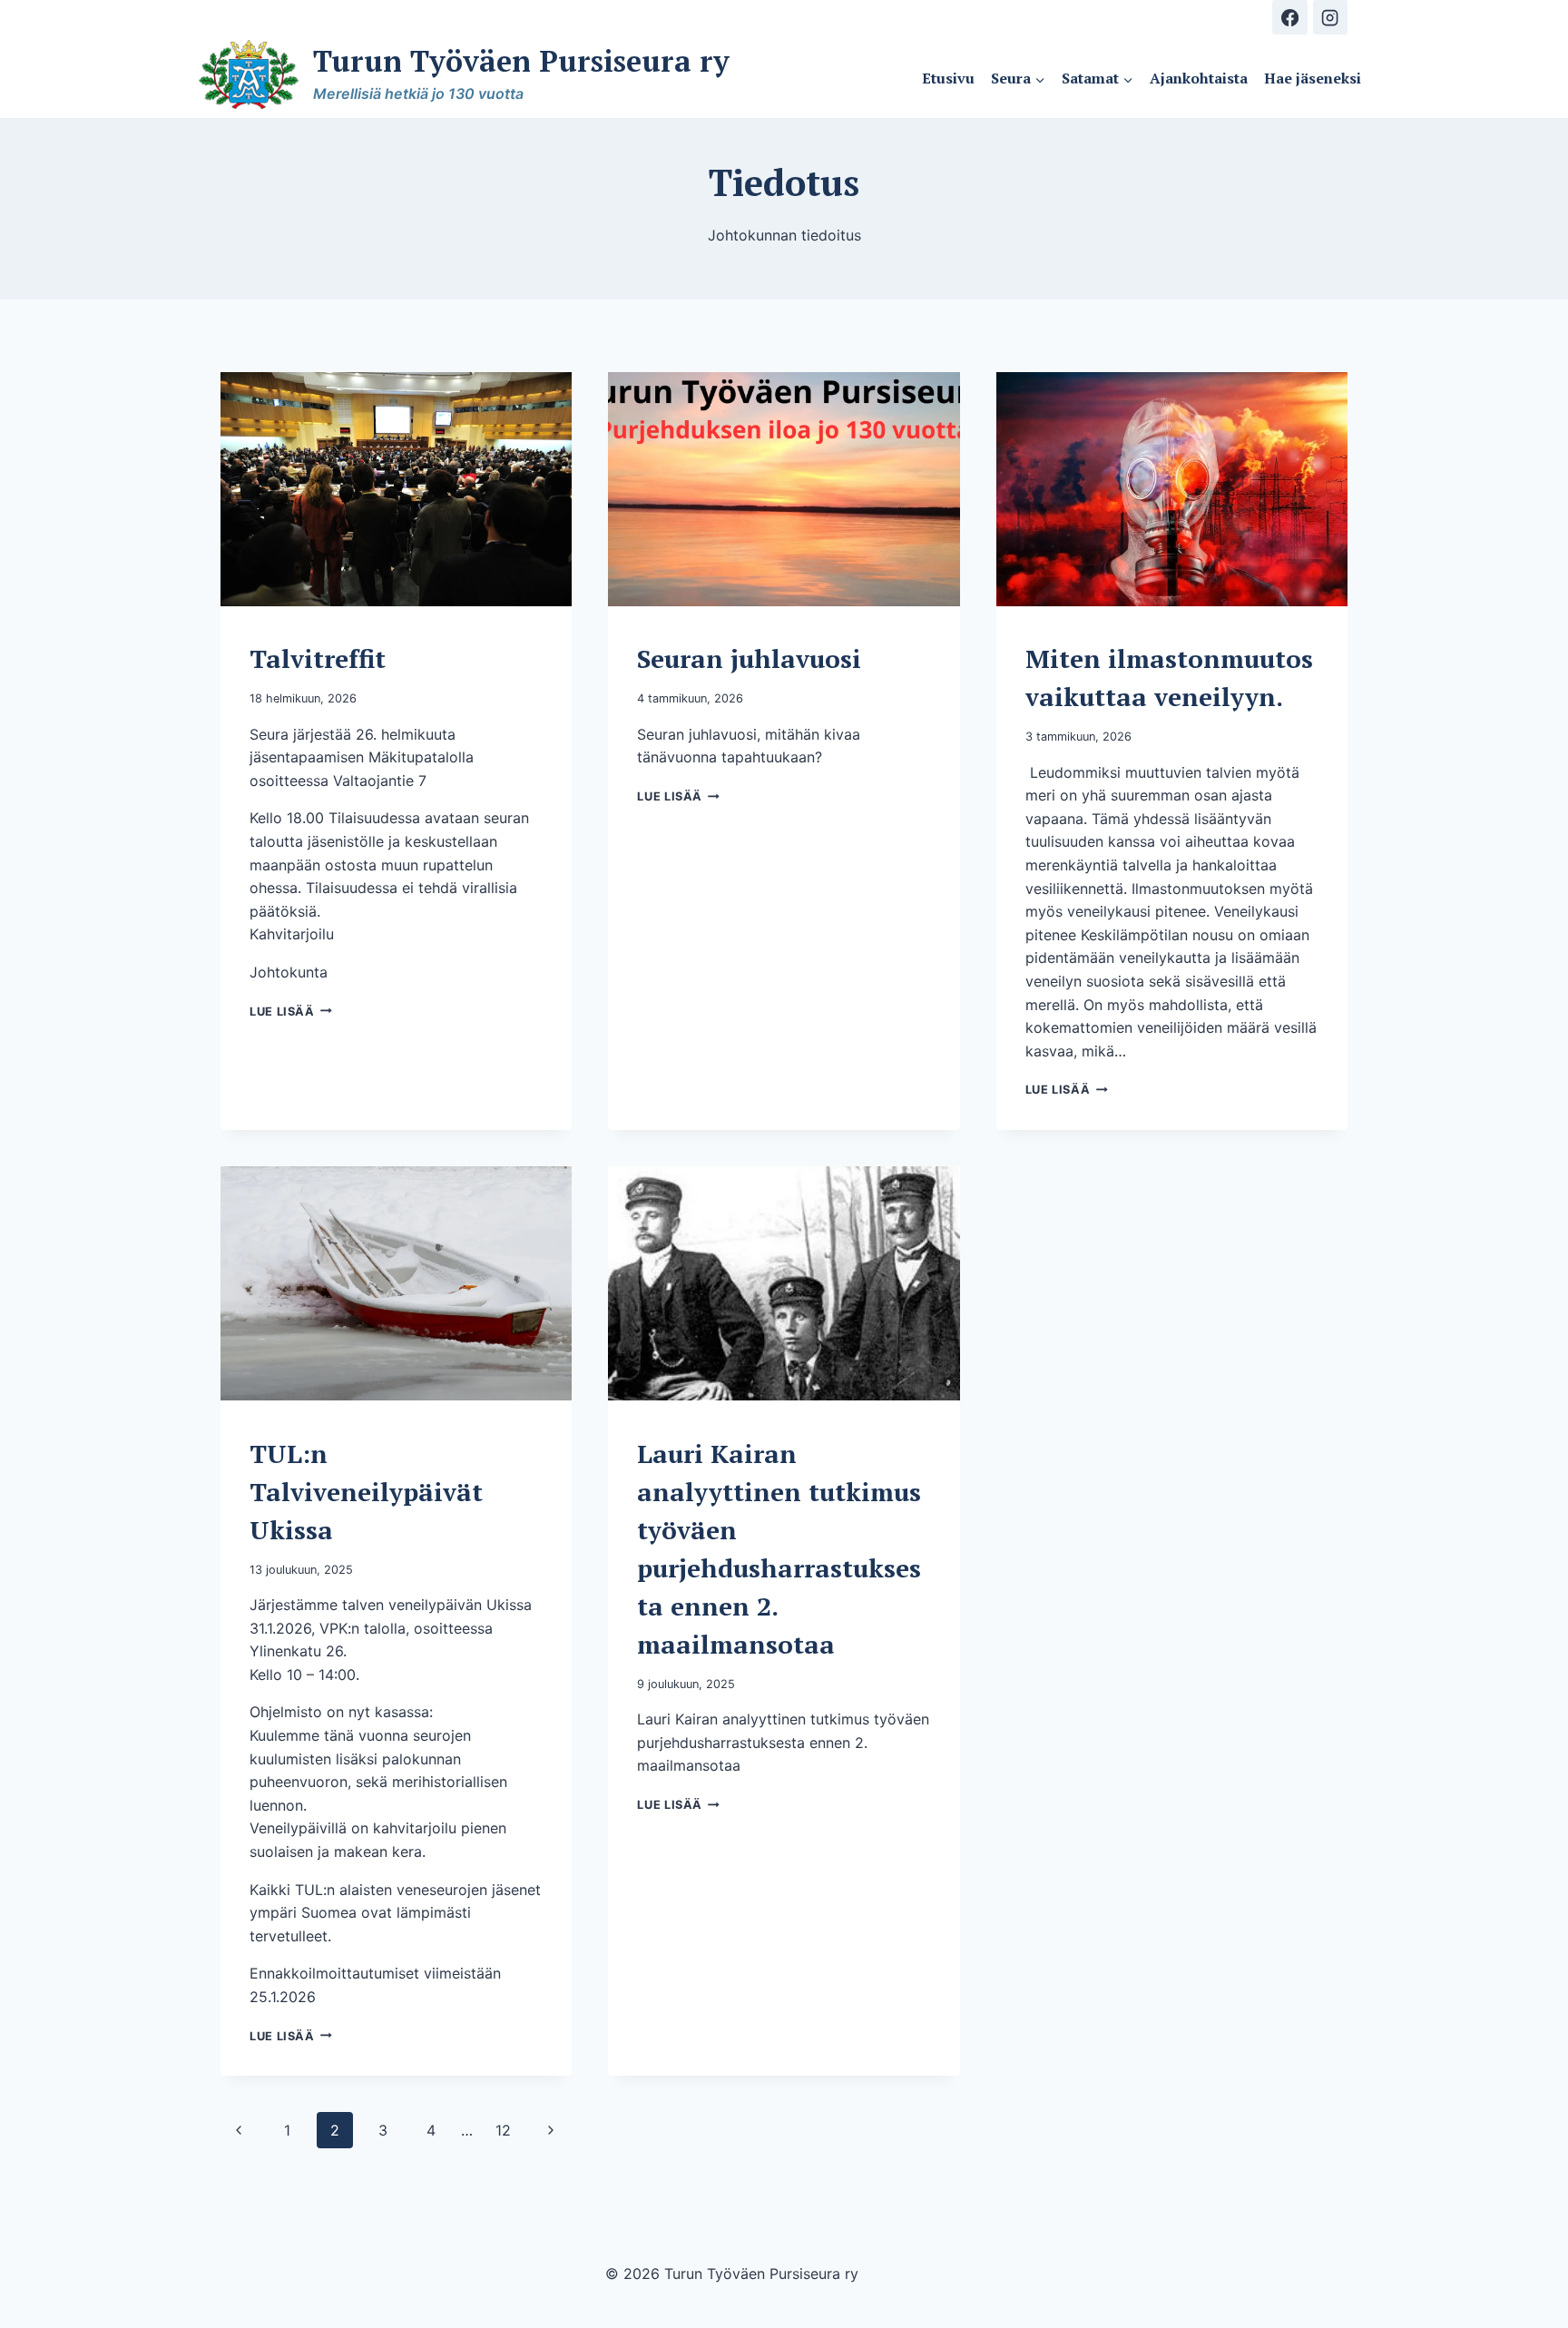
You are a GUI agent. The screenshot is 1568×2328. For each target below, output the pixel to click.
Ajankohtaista (1199, 78)
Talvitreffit (318, 658)
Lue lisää (291, 1012)
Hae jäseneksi (1313, 78)
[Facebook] (1289, 17)
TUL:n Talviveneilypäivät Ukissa (366, 1492)
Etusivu (948, 78)
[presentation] (396, 489)
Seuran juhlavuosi (749, 658)
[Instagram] (1330, 17)
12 (503, 2130)
